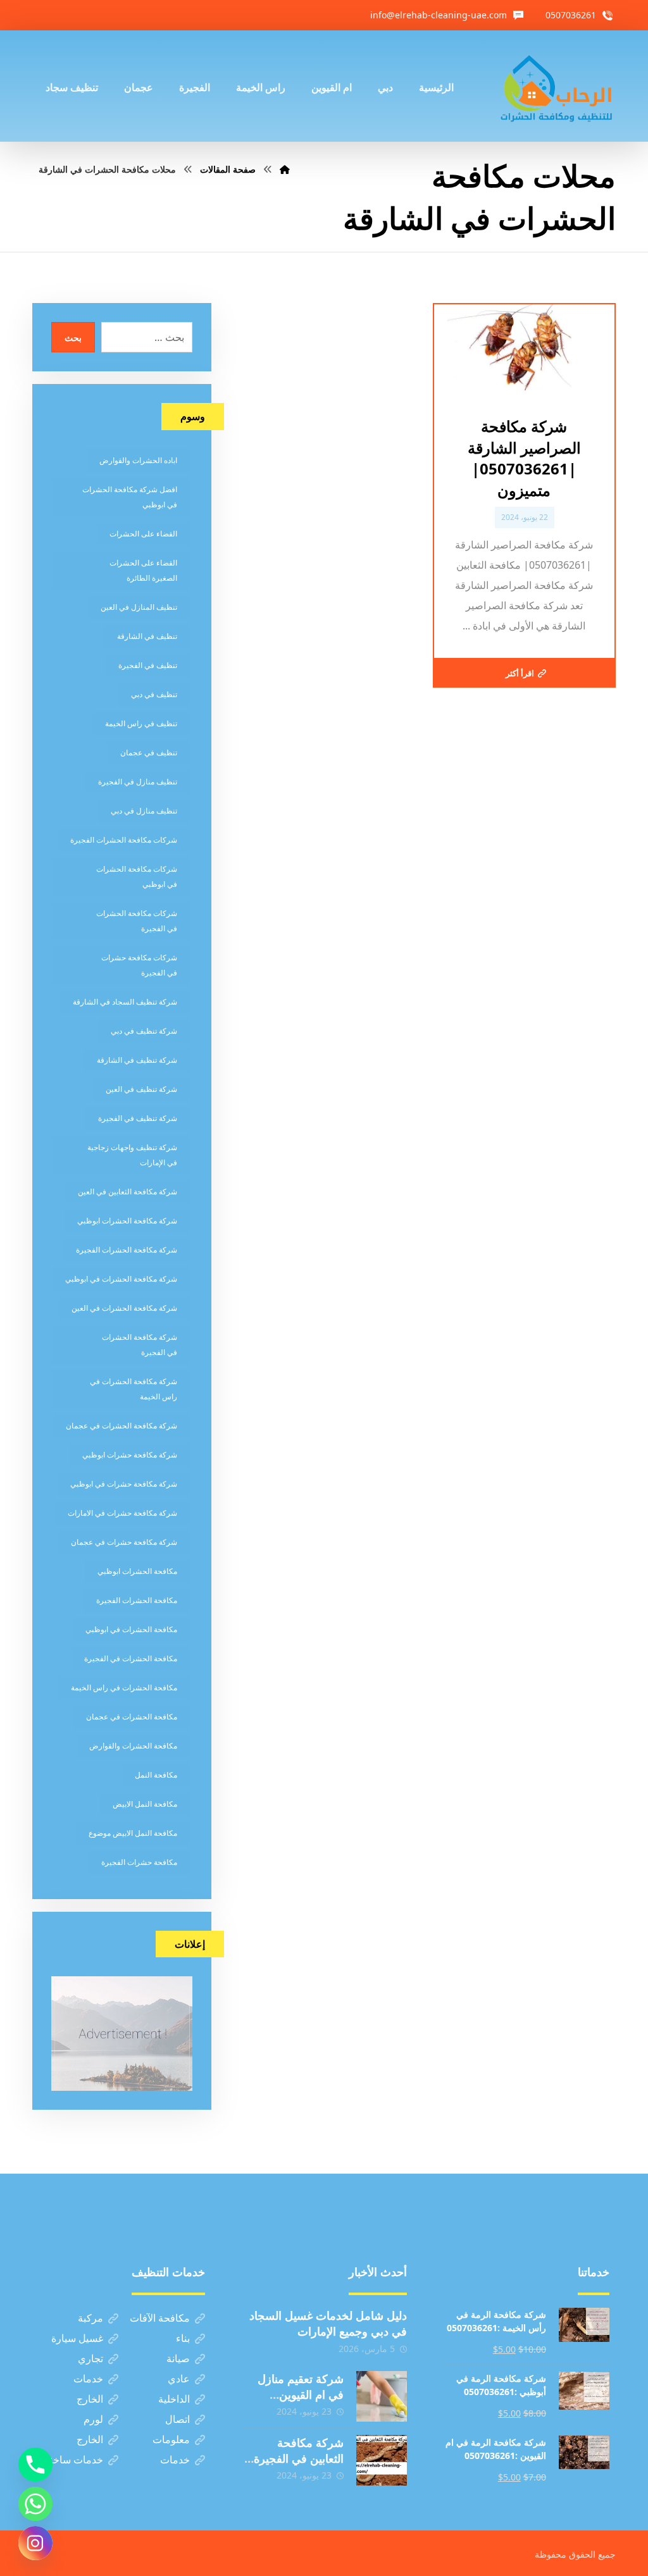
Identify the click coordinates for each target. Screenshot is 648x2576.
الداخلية (174, 2399)
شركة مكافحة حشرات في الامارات (122, 1513)
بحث (73, 337)
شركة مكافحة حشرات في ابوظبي (124, 1484)
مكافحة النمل (156, 1775)
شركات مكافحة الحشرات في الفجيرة (137, 921)
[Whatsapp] (35, 2504)
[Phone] (35, 2465)
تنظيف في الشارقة (147, 636)
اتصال (178, 2419)
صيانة (178, 2358)
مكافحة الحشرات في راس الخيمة (124, 1687)
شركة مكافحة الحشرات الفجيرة (127, 1250)
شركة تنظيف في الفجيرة (138, 1118)
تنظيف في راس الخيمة (141, 723)
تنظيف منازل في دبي (144, 811)
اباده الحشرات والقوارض (138, 460)
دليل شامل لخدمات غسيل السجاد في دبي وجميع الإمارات (328, 2323)
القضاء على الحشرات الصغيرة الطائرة (143, 570)
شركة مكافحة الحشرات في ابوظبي (121, 1279)
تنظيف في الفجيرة (148, 665)
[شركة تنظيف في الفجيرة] (557, 86)
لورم (93, 2419)
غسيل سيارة (77, 2338)
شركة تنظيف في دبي (144, 1031)
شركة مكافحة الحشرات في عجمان (121, 1426)
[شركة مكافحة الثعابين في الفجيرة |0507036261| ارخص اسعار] (382, 2460)
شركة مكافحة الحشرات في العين (124, 1308)
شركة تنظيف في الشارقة (137, 1060)
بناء (183, 2338)
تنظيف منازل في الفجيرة (138, 782)
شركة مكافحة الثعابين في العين (128, 1192)
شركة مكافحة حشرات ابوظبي (130, 1455)
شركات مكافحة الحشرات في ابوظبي (137, 876)
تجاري (90, 2358)
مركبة (90, 2318)
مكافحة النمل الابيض (145, 1804)
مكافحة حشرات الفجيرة (139, 1862)
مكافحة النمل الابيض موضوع (133, 1833)
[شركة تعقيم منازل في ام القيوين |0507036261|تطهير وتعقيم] (382, 2396)
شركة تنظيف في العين (141, 1089)
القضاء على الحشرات (143, 534)
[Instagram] (35, 2543)
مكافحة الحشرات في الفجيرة (131, 1658)
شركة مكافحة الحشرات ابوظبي (127, 1221)
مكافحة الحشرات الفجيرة (137, 1600)
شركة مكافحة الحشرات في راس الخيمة (134, 1389)
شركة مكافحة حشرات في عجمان (124, 1542)
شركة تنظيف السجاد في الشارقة (125, 1002)
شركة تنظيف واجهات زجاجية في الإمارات (132, 1155)
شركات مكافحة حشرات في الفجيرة (139, 965)
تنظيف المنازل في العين (139, 607)
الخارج (90, 2399)
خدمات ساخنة (74, 2460)
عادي (179, 2379)
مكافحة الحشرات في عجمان (132, 1717)
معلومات (171, 2439)
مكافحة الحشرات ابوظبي (137, 1571)
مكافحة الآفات (160, 2318)
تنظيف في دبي (154, 694)
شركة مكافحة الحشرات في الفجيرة (140, 1345)
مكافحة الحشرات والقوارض (133, 1746)
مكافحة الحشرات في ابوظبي (131, 1629)
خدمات (88, 2379)
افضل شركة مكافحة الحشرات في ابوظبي (130, 497)
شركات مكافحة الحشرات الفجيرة (124, 840)
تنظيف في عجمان (149, 752)
